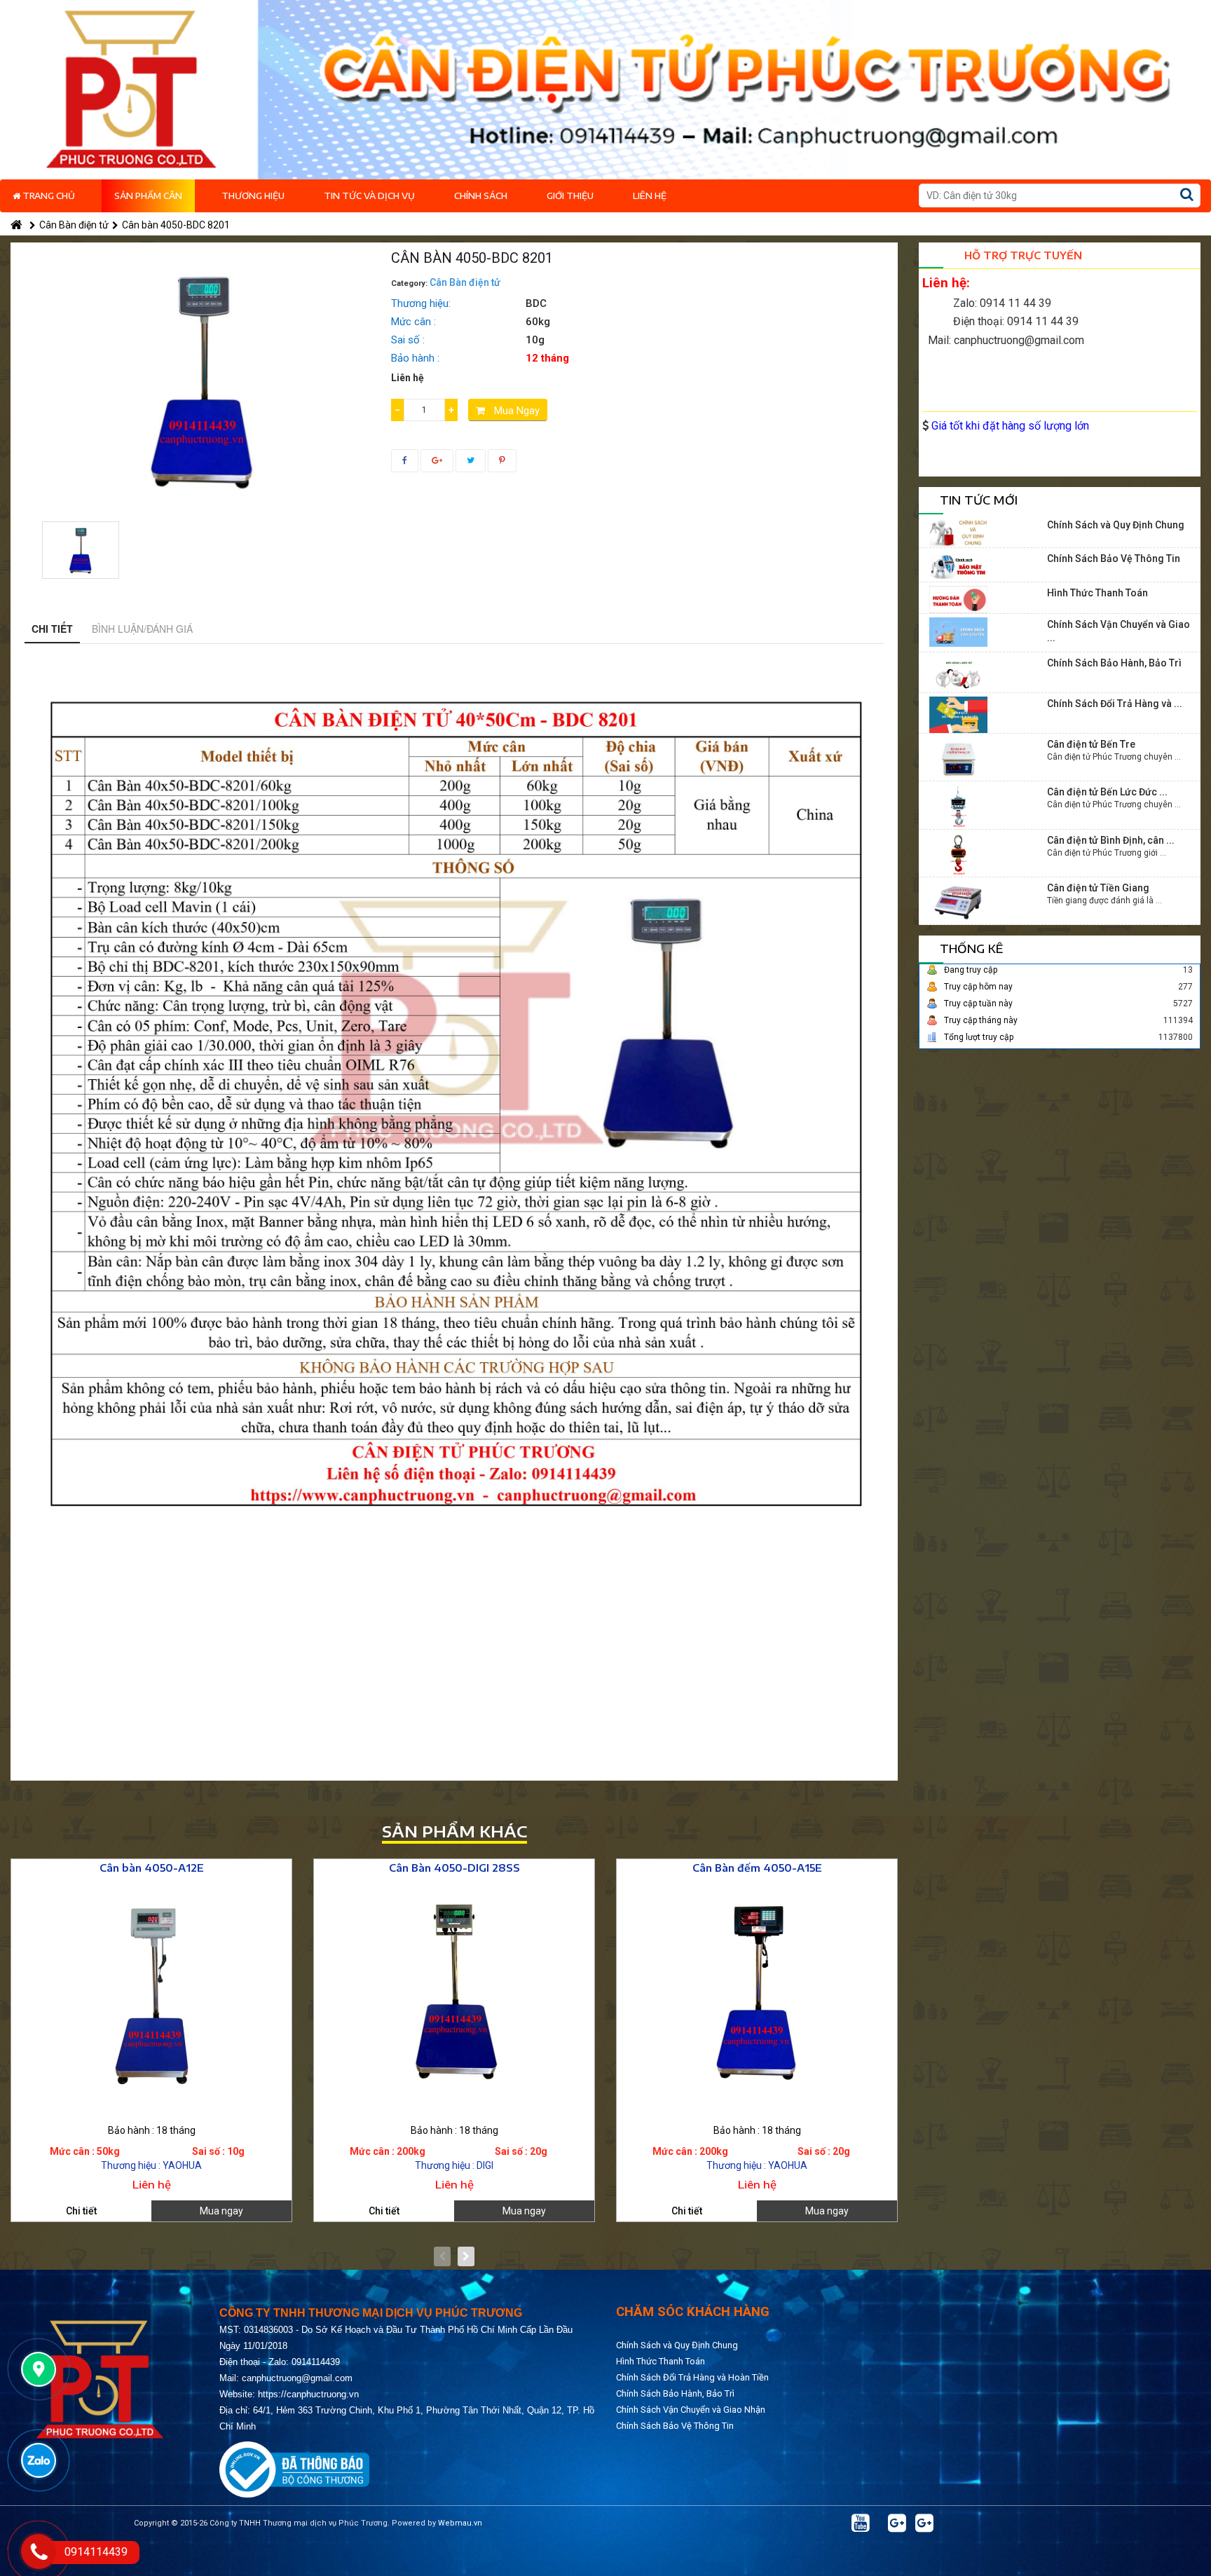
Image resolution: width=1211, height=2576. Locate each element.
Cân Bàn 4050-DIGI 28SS (454, 1868)
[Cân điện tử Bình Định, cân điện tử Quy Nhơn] (958, 854)
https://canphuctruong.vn (308, 2394)
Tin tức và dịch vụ (369, 196)
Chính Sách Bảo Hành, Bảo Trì (1114, 663)
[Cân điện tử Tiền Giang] (958, 902)
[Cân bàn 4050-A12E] (151, 1995)
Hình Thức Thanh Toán (1097, 593)
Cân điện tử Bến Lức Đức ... (1107, 792)
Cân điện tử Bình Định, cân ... (1111, 840)
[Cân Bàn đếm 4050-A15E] (757, 1995)
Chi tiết (52, 629)
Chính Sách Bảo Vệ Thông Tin (1114, 559)
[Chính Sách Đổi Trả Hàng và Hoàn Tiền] (958, 714)
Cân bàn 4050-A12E (152, 1868)
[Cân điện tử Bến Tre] (958, 758)
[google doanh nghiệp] (897, 2523)
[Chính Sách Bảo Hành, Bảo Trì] (958, 673)
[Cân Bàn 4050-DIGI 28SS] (454, 1995)
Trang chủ (48, 196)
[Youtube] (861, 2523)
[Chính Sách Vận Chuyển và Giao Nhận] (958, 631)
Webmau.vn (460, 2523)
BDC (536, 303)
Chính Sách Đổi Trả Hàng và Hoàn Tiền (692, 2377)
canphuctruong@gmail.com (297, 2378)
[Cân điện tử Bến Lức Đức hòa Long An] (958, 806)
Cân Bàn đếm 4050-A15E (757, 1868)
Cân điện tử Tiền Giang (1098, 888)
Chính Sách (481, 196)
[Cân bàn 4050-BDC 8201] (81, 550)
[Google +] (924, 2523)
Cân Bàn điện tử (74, 225)
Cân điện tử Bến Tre (1091, 744)
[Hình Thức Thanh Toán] (958, 598)
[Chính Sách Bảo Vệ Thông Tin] (958, 566)
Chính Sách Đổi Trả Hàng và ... (1115, 704)
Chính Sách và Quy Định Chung (1116, 525)
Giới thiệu (570, 196)
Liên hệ (650, 196)
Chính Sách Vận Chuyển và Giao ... (1118, 631)
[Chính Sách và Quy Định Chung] (958, 532)
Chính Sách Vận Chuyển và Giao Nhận (691, 2410)
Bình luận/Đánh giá (142, 629)
